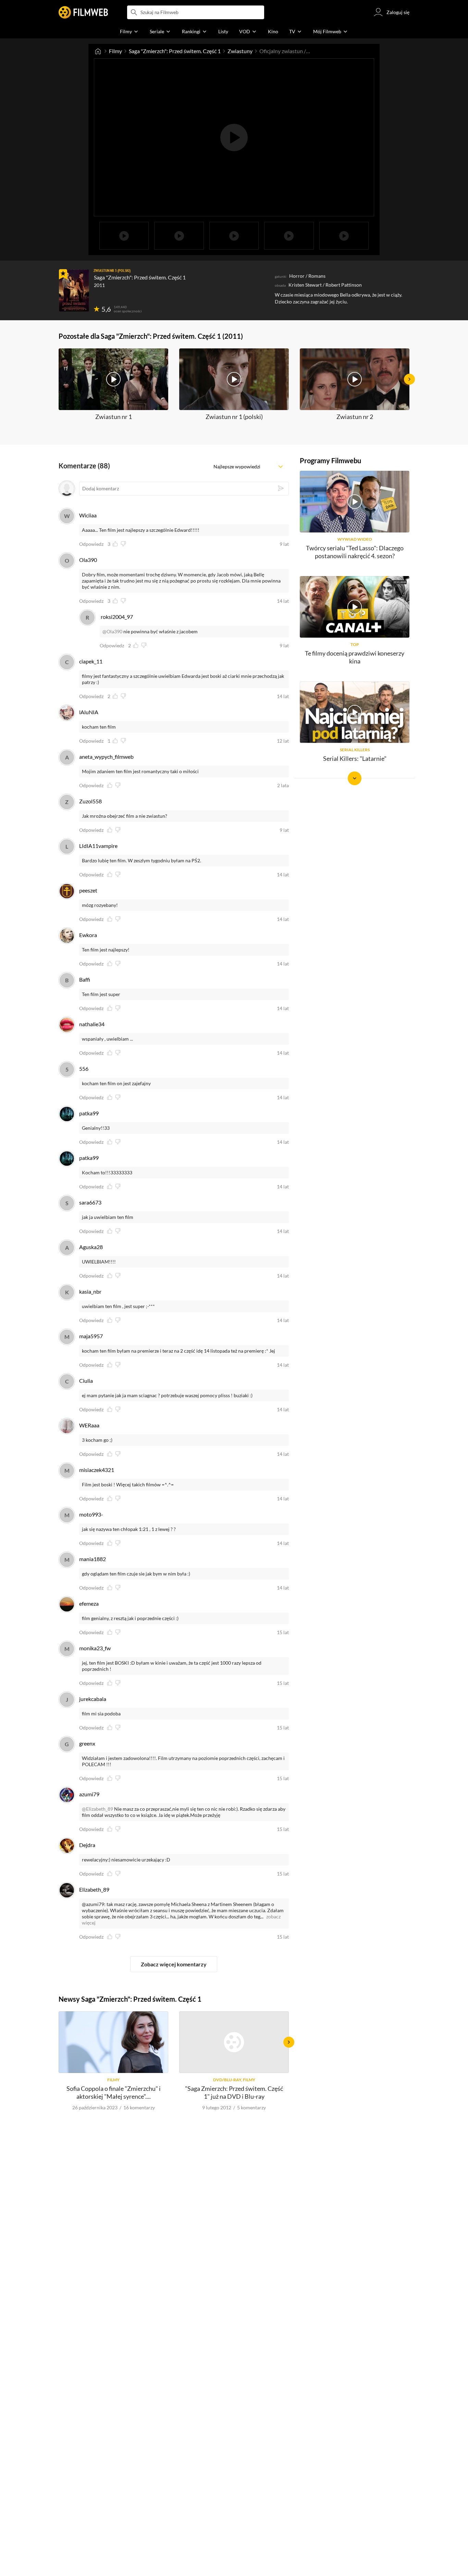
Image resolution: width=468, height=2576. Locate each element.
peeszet (88, 890)
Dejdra (87, 1845)
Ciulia (86, 1381)
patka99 (89, 1113)
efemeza (89, 1603)
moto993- (91, 1514)
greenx (87, 1743)
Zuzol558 (90, 801)
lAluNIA (89, 712)
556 (84, 1069)
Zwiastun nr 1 (114, 417)
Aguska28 (91, 1247)
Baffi (85, 979)
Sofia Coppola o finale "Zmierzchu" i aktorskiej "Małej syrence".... (114, 2092)
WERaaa (89, 1425)
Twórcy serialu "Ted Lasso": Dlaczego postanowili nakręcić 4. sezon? (355, 552)
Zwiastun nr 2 (355, 417)
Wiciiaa (88, 515)
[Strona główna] (98, 51)
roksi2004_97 (117, 617)
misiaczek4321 (97, 1470)
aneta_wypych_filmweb (106, 757)
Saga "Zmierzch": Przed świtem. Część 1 (175, 51)
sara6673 (90, 1202)
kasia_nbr (90, 1291)
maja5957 (91, 1336)
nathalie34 (92, 1024)
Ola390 (88, 560)
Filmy (115, 51)
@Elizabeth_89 (97, 1809)
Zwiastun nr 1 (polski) (234, 417)
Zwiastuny (240, 51)
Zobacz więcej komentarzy (174, 1964)
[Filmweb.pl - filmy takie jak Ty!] (83, 12)
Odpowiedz (91, 544)
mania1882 (93, 1559)
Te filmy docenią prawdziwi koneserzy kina (355, 657)
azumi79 (89, 1794)
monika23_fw (95, 1648)
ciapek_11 (91, 661)
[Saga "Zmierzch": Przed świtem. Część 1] (74, 290)
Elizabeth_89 (94, 1889)
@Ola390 (112, 631)
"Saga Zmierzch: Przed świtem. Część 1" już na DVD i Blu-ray (234, 2092)
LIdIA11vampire (98, 846)
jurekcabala (93, 1699)
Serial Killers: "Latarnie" (355, 758)
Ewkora (88, 935)
